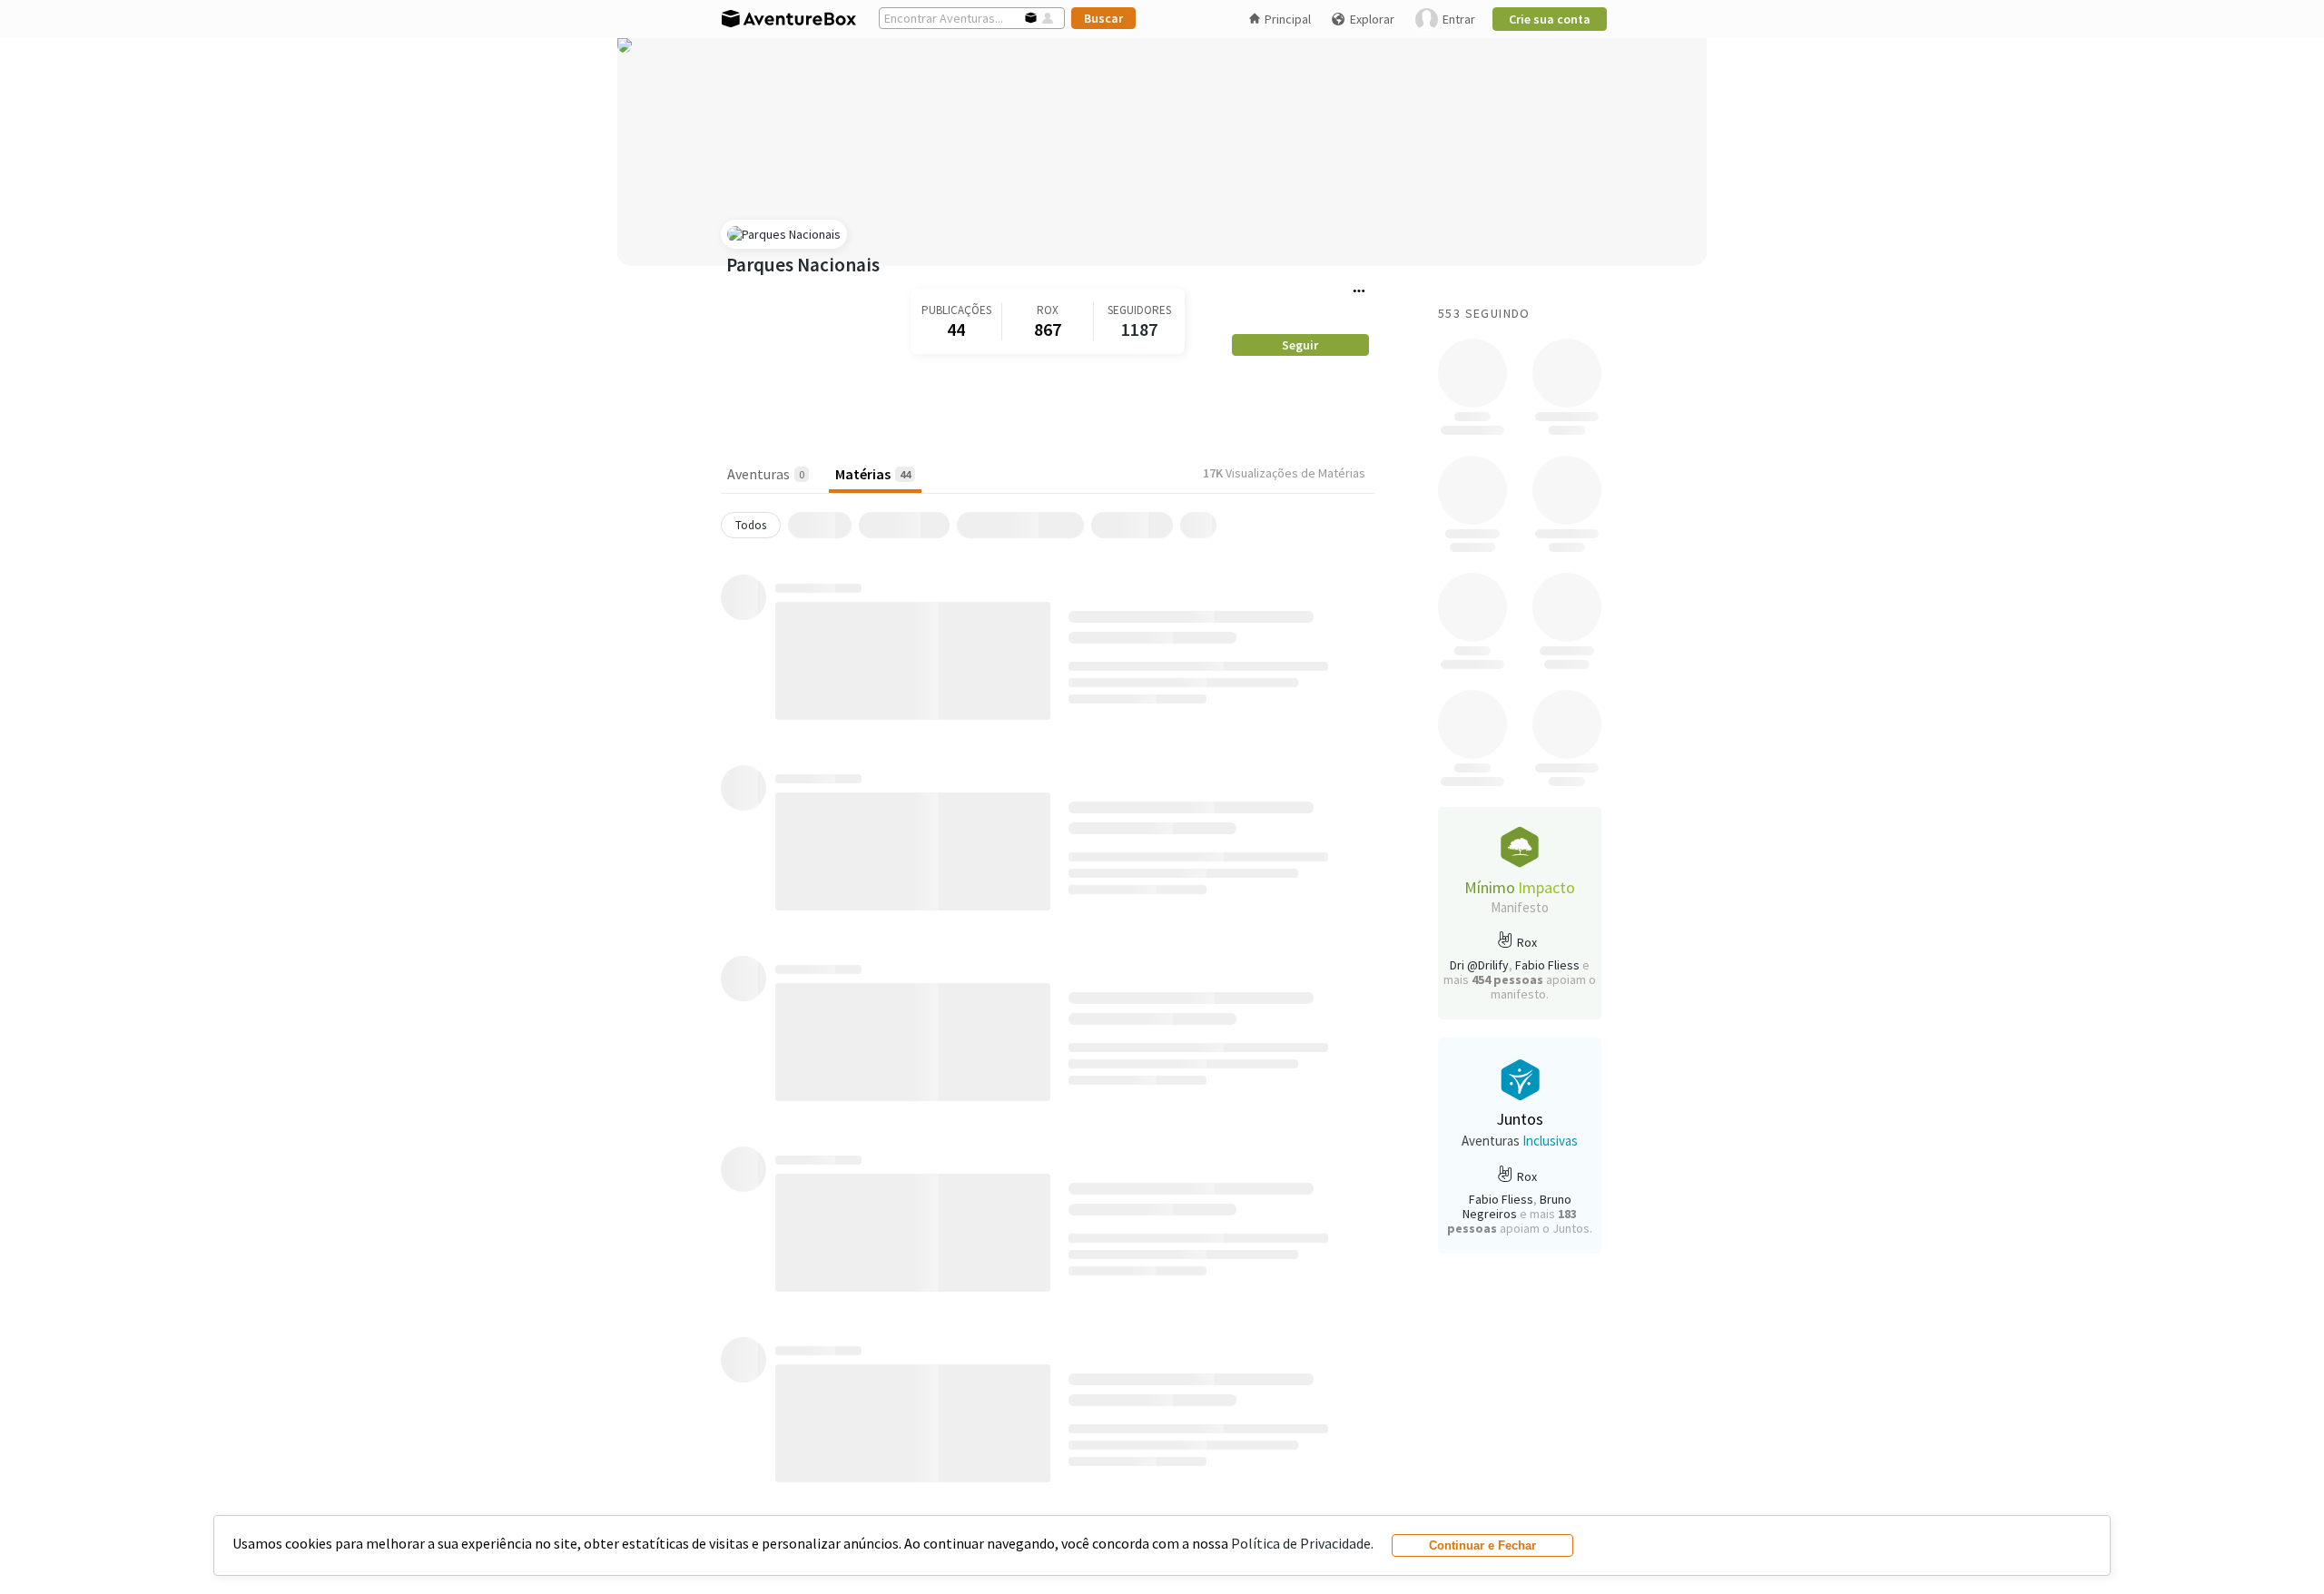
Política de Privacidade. (1302, 1543)
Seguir (1300, 345)
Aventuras (766, 474)
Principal (1288, 19)
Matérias (873, 474)
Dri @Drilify (1479, 965)
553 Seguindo (1484, 313)
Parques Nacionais (803, 265)
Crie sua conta (1550, 19)
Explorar (1372, 19)
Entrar (1459, 19)
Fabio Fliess (1547, 965)
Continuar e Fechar (1482, 1545)
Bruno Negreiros (1517, 1206)
